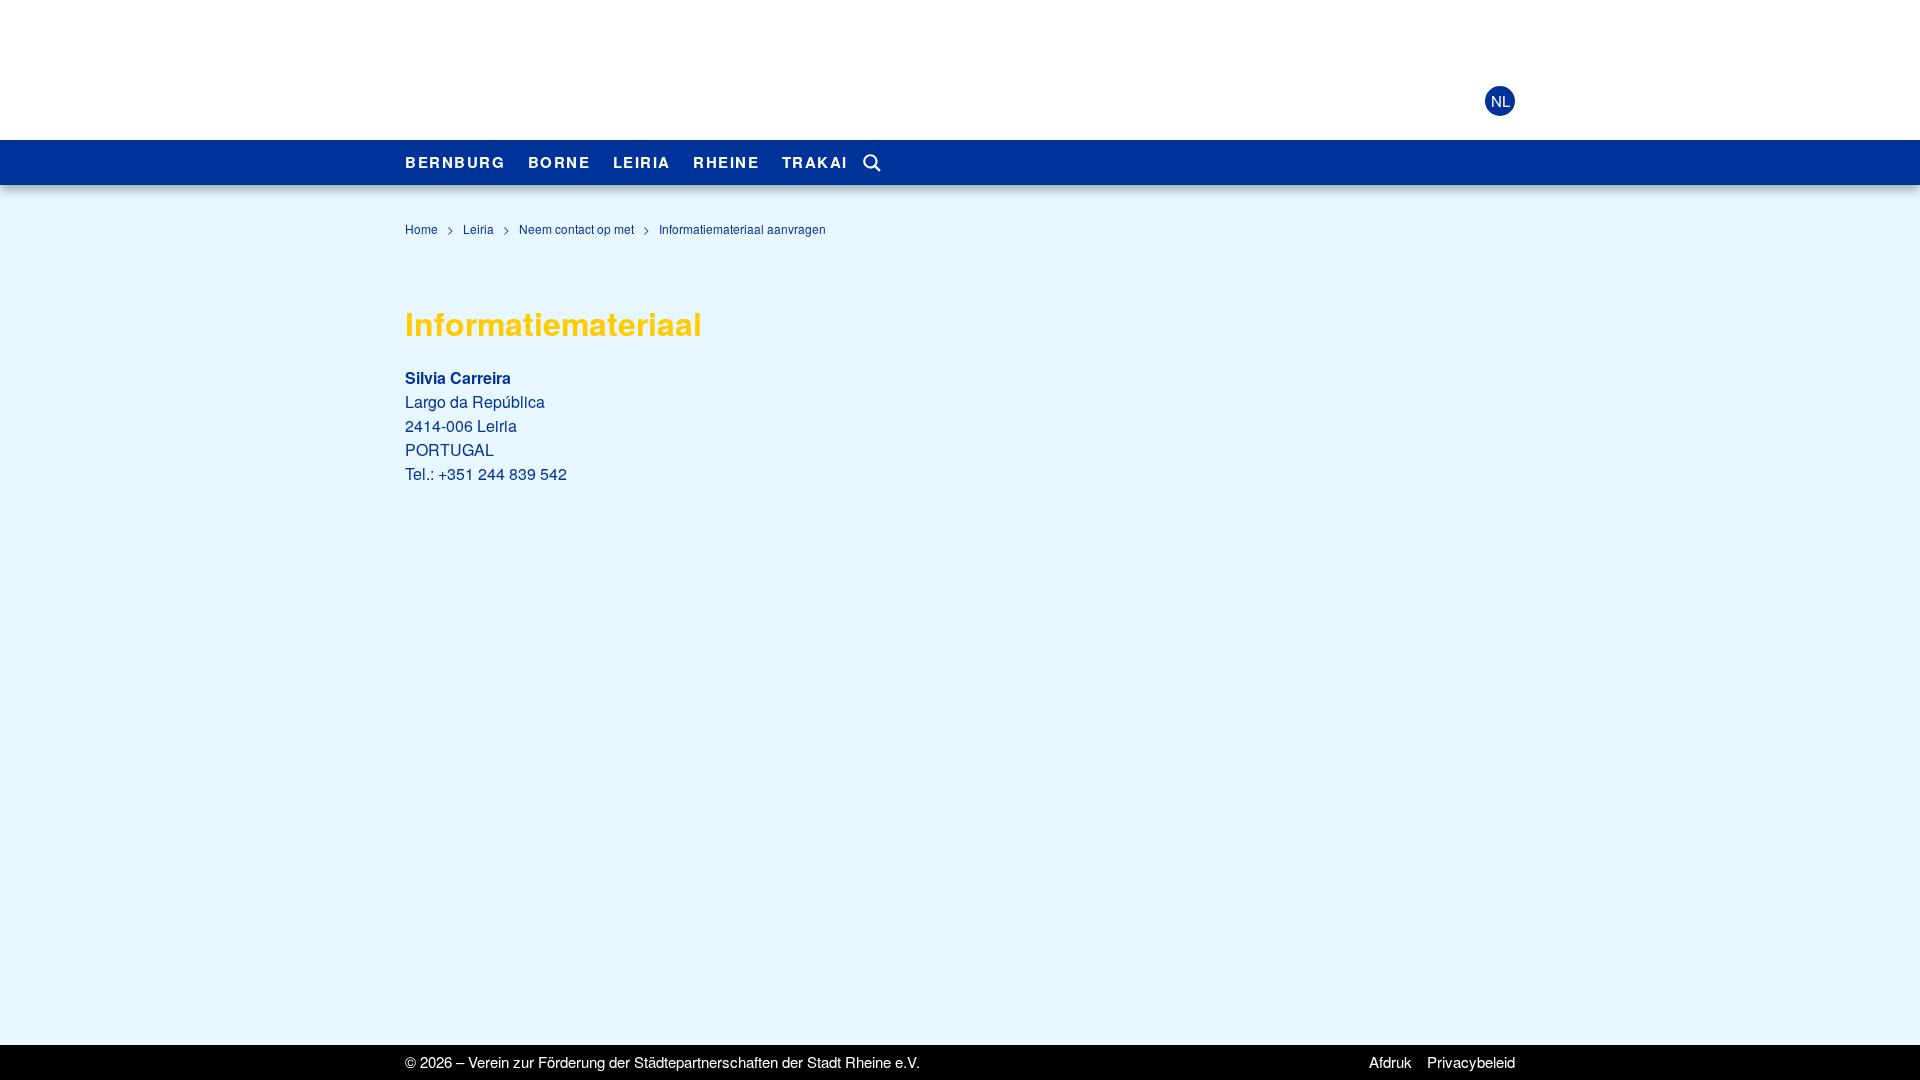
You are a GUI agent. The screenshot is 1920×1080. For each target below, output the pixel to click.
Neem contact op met (576, 228)
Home (421, 228)
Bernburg (455, 162)
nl (1500, 100)
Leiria (642, 162)
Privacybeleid (1471, 1061)
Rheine (726, 162)
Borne (559, 162)
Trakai (815, 162)
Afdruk (1390, 1061)
